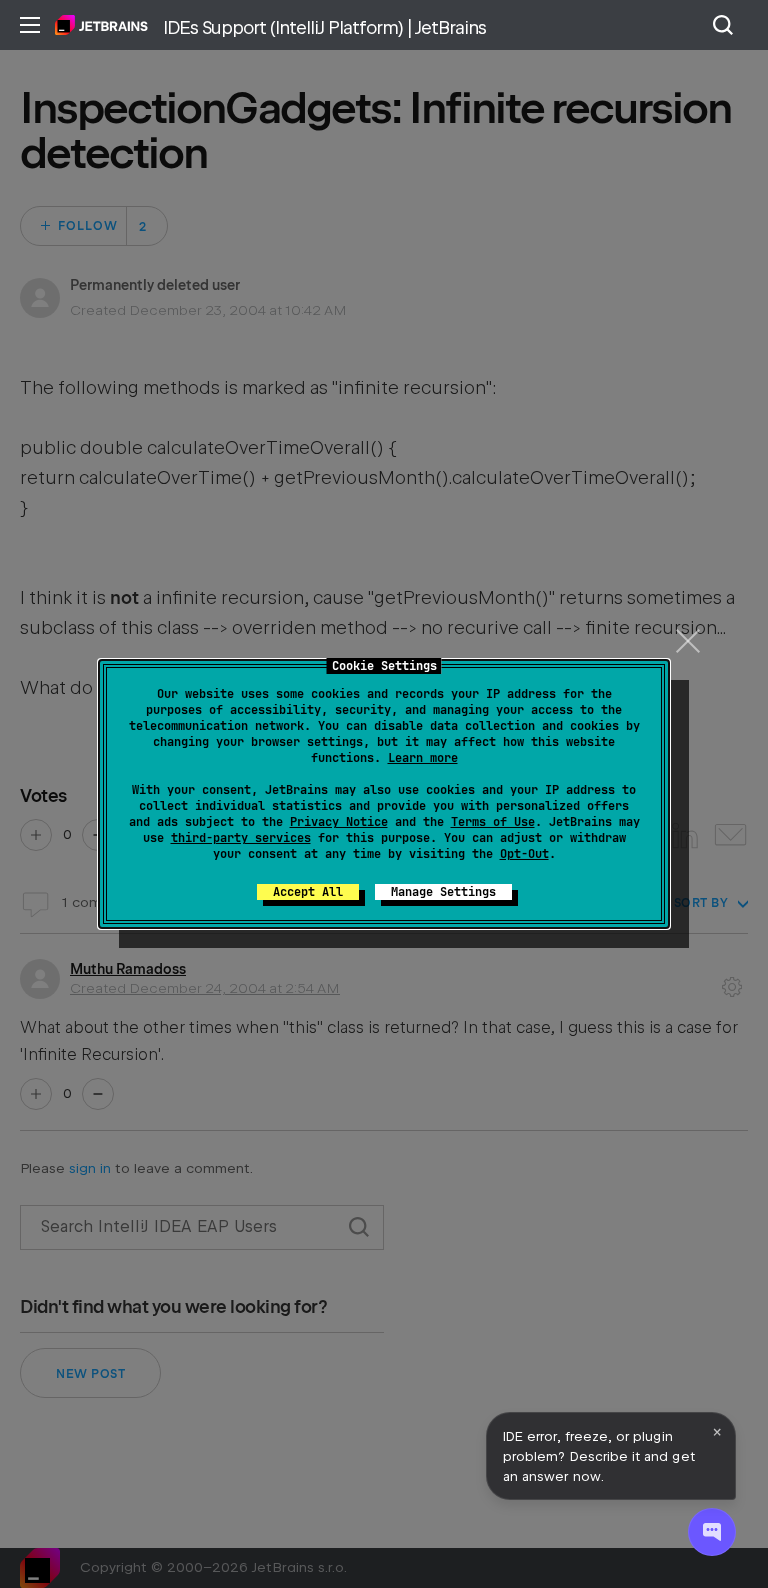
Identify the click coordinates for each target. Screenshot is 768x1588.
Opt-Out (524, 854)
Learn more (423, 758)
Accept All (308, 892)
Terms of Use (493, 822)
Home (101, 25)
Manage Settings (443, 892)
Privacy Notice (339, 822)
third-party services (241, 838)
